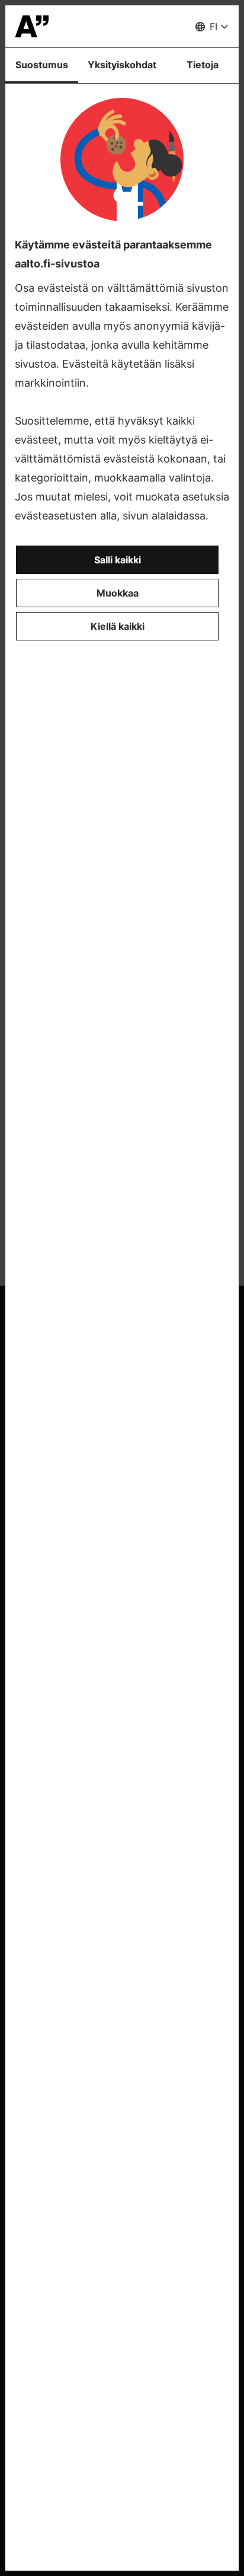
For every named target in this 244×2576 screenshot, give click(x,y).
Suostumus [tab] (42, 65)
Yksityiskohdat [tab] (122, 65)
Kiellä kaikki (118, 626)
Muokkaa (118, 593)
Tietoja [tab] (203, 65)
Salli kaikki (118, 560)
